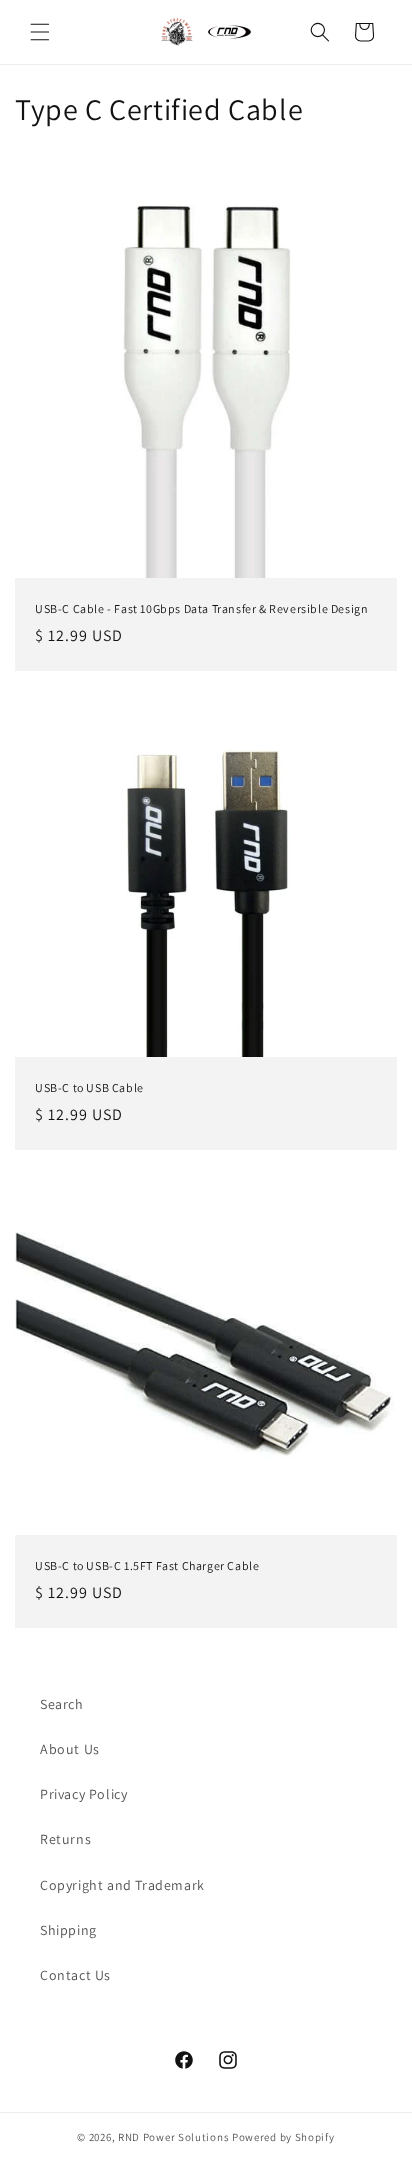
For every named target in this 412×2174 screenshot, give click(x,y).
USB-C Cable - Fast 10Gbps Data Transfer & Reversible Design (201, 608)
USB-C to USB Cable (89, 1087)
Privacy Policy (83, 1794)
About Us (70, 1749)
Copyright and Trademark (122, 1885)
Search (62, 1704)
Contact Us (75, 1975)
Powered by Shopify (283, 2137)
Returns (65, 1839)
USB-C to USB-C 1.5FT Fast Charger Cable (147, 1565)
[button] (40, 32)
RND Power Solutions (173, 2137)
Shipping (68, 1930)
